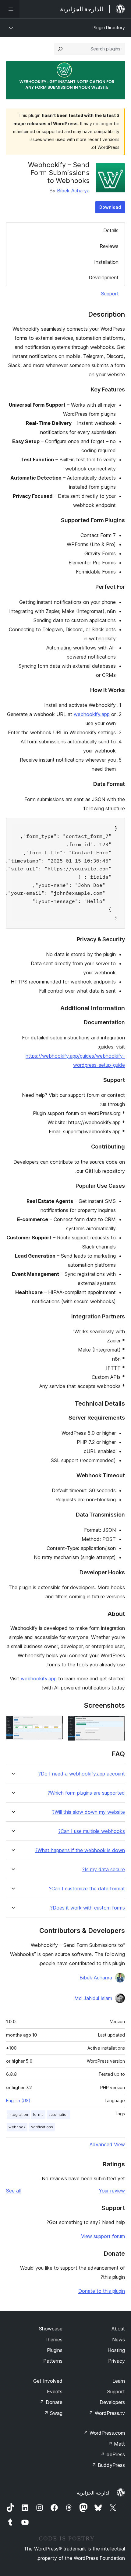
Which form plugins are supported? (86, 1793)
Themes (53, 2340)
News (119, 2340)
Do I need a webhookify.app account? (82, 1774)
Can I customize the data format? (87, 1889)
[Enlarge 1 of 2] (117, 1724)
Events (55, 2392)
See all (13, 2191)
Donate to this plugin (102, 2291)
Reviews (109, 246)
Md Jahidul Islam (93, 1998)
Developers (112, 2402)
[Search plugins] (60, 49)
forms (38, 2115)
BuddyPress (108, 2465)
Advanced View (107, 2144)
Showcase (51, 2329)
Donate (51, 2402)
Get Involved (48, 2381)
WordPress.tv (107, 2413)
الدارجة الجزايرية (94, 2493)
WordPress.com (104, 2433)
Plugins (55, 2350)
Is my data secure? (104, 1870)
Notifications (42, 2127)
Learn (119, 2381)
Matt (116, 2444)
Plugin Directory (109, 28)
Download (110, 207)
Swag (53, 2413)
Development (104, 277)
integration (18, 2115)
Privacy (117, 2361)
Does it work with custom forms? (88, 1908)
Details (111, 230)
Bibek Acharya (73, 191)
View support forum (103, 2236)
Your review (112, 2191)
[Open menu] (10, 9)
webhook (17, 2127)
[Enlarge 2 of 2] (55, 1724)
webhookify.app (92, 714)
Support (110, 294)
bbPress (113, 2454)
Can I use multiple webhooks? (92, 1831)
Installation (106, 262)
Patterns (53, 2361)
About (118, 2329)
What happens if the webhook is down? (80, 1850)
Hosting (116, 2350)
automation (58, 2115)
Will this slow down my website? (89, 1812)
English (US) (18, 2101)
